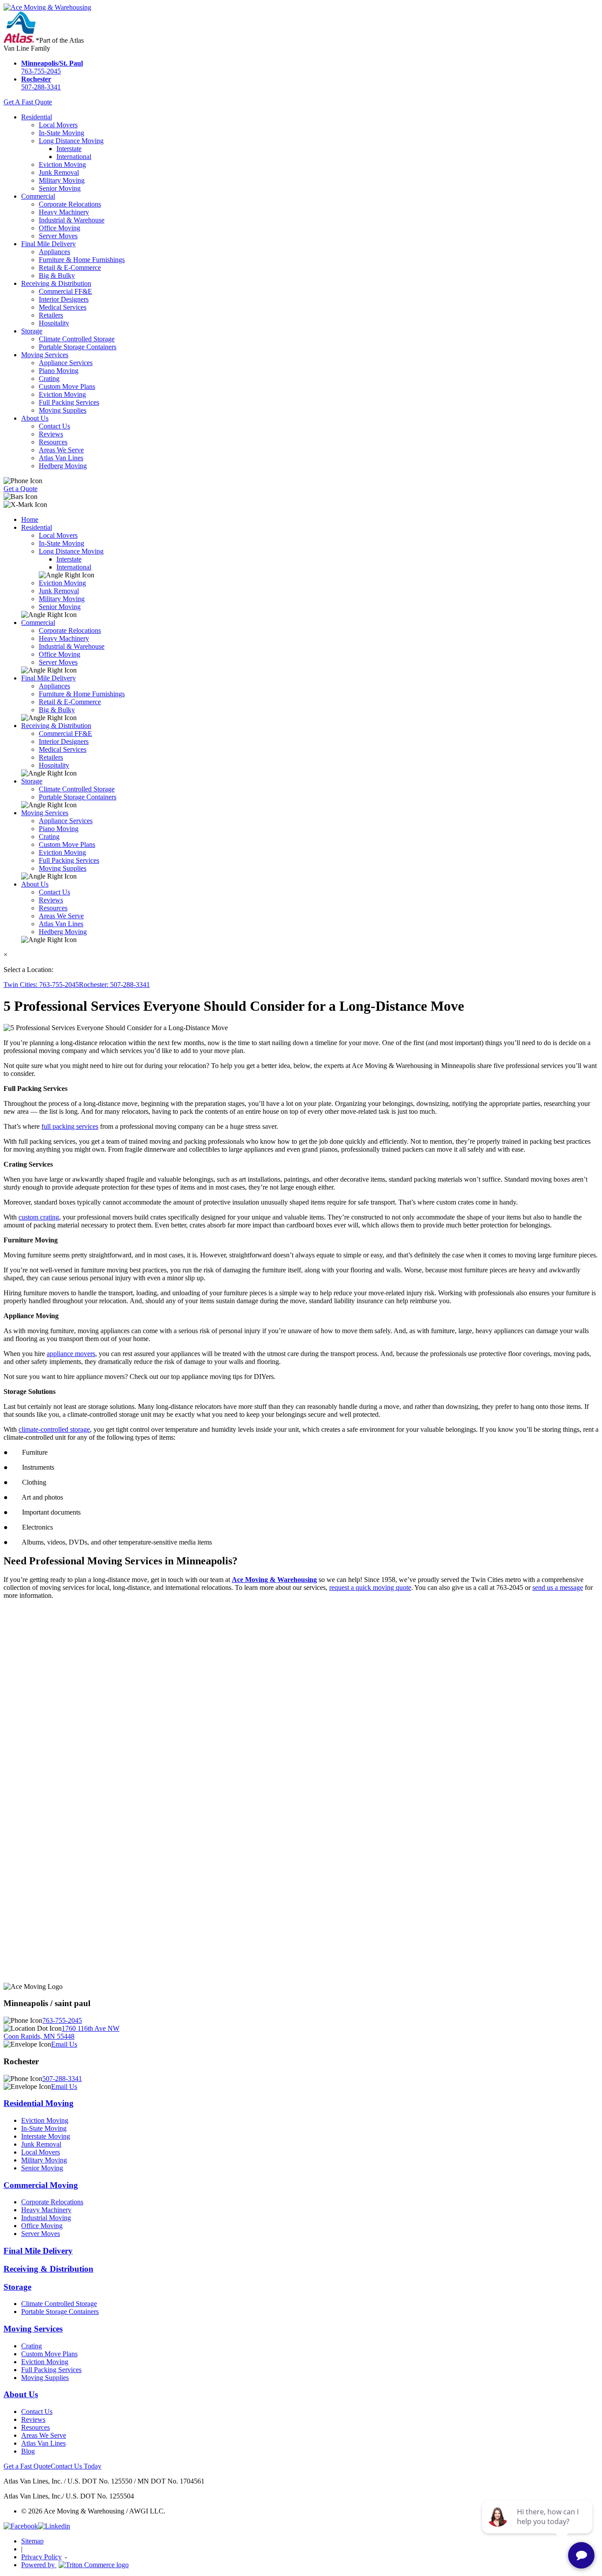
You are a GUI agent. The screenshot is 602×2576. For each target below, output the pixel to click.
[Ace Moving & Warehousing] (47, 7)
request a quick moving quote (370, 1587)
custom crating (39, 1217)
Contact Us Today (76, 2466)
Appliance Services (66, 363)
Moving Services (45, 355)
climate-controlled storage (54, 1429)
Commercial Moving (41, 2185)
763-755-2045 (52, 67)
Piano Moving (59, 371)
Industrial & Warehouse (72, 220)
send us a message (558, 1587)
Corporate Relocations (70, 204)
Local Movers (58, 125)
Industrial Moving (46, 2218)
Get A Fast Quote (28, 102)
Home (30, 519)
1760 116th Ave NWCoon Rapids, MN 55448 (61, 2032)
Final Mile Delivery (48, 244)
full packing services (70, 1126)
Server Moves (58, 236)
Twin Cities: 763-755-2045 (41, 985)
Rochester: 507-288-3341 (114, 985)
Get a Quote (20, 489)
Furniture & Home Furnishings (82, 260)
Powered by (39, 2565)
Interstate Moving (46, 2136)
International (74, 157)
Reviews (51, 434)
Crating (49, 379)
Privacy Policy (41, 2557)
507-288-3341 (41, 83)
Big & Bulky (57, 275)
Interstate (69, 149)
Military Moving (62, 180)
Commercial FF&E (65, 291)
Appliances (54, 252)
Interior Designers (64, 299)
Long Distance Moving (71, 141)
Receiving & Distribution (56, 283)
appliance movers (71, 1354)
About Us (35, 418)
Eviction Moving (62, 164)
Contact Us (54, 426)
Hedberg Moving (63, 466)
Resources (53, 442)
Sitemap (32, 2541)
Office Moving (59, 228)
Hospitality (54, 323)
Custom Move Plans (67, 386)
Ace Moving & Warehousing (274, 1580)
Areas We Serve (61, 450)
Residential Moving (39, 2103)
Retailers (51, 315)
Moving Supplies (63, 410)
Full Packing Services (69, 402)
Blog (28, 2451)
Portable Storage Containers (78, 347)
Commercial (38, 196)
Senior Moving (60, 188)
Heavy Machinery (64, 212)
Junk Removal (59, 172)
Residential (37, 117)
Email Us (64, 2044)
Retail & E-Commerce (70, 268)
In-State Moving (61, 133)
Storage (32, 331)
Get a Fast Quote (27, 2466)
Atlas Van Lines (61, 458)
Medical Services (63, 307)
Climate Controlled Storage (77, 339)
